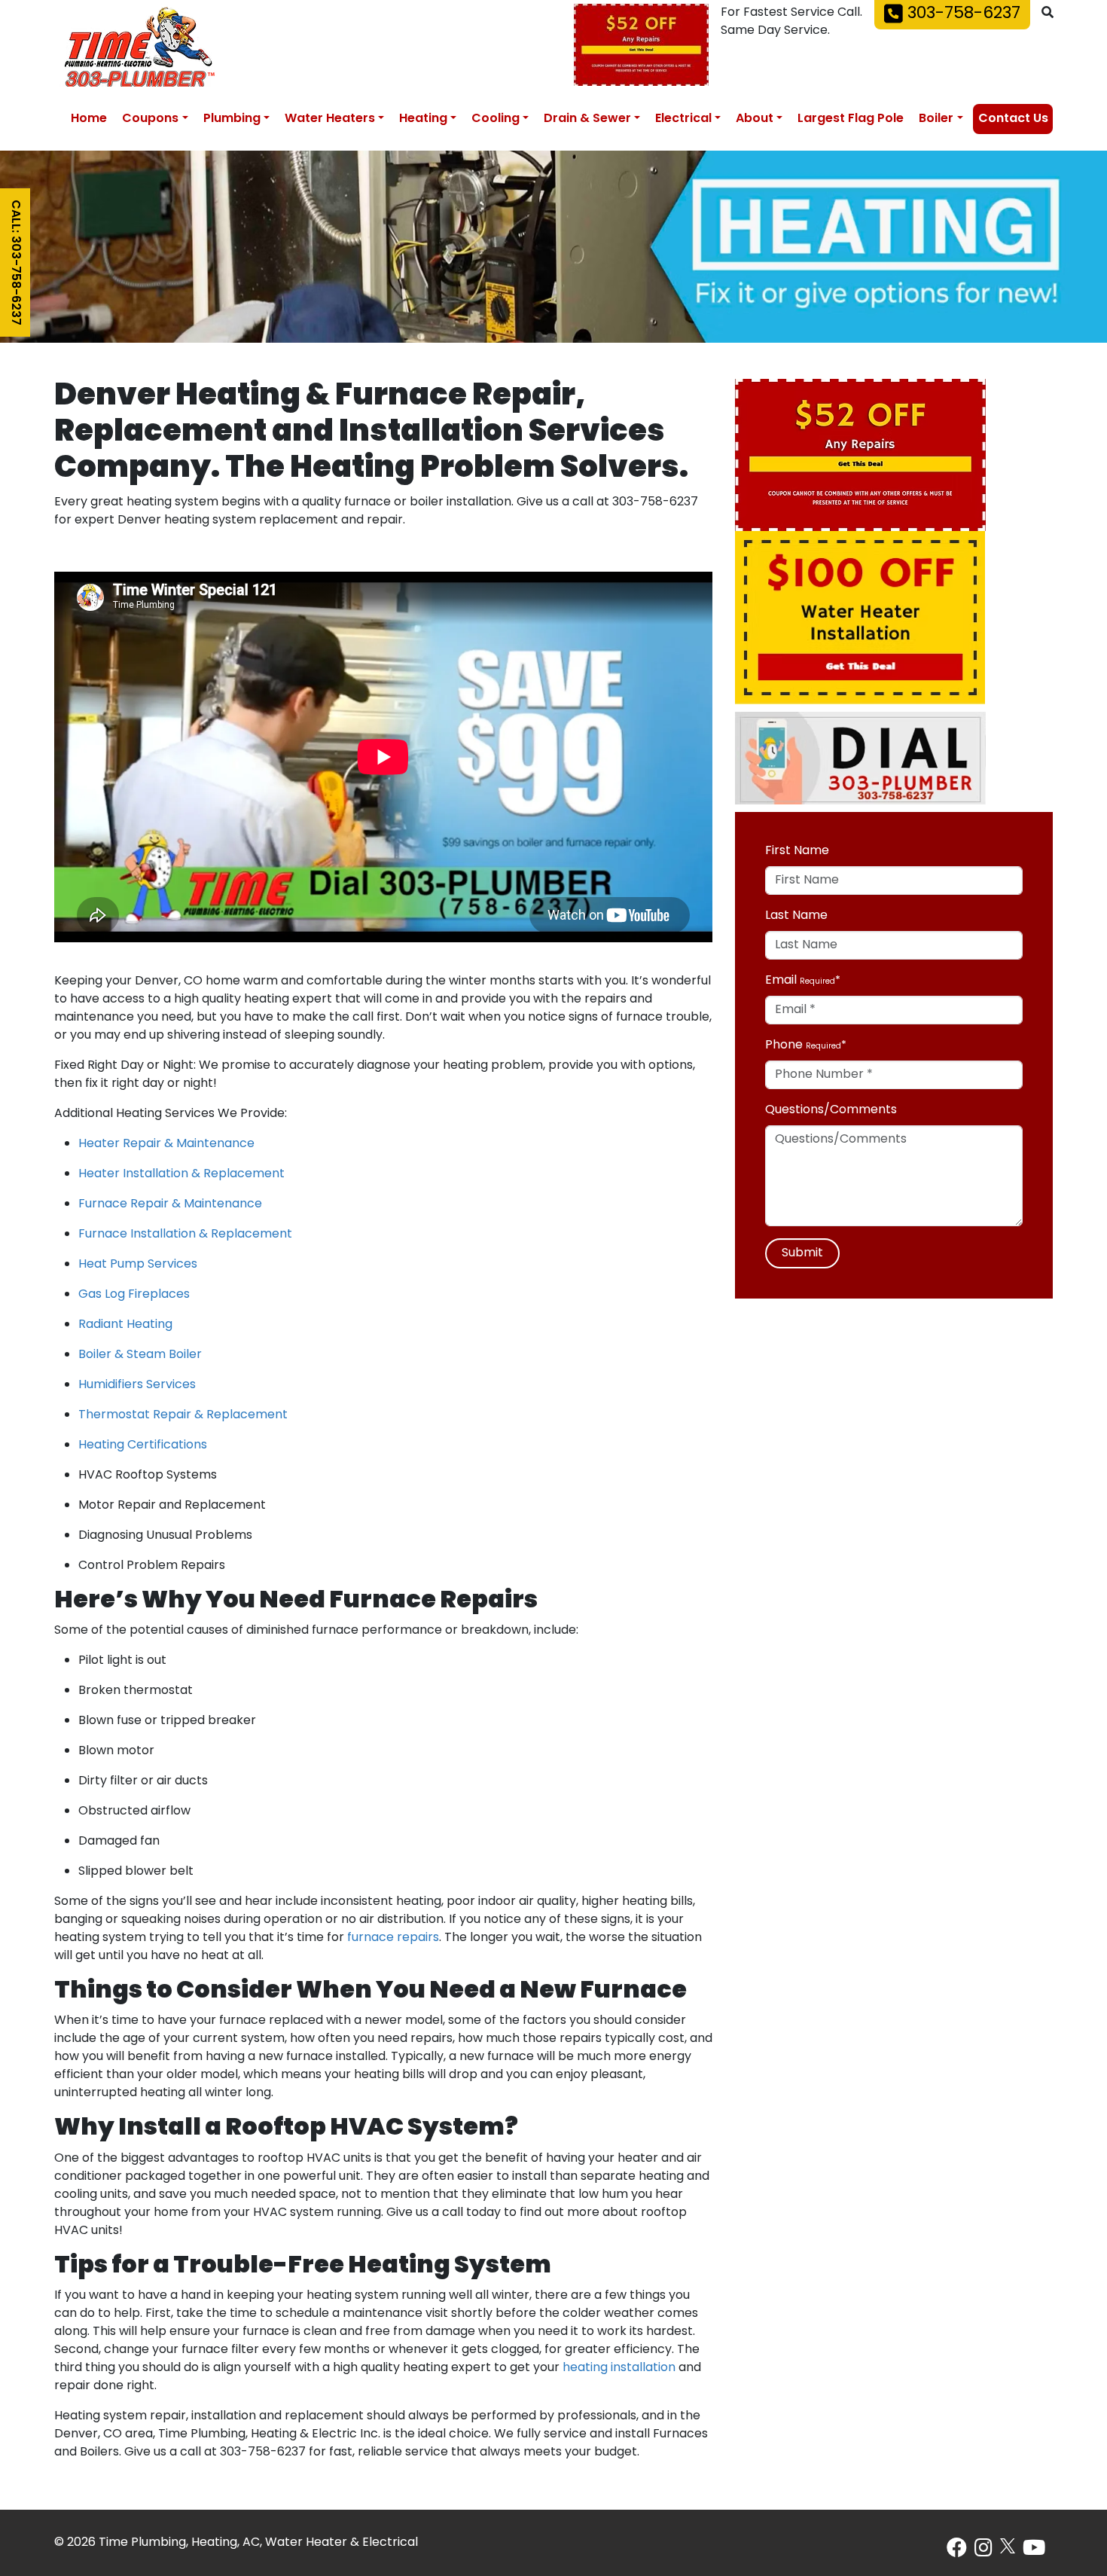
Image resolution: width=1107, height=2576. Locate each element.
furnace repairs (393, 1938)
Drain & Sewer (587, 119)
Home (89, 119)
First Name (797, 851)
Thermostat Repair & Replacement (183, 1415)
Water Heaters (330, 119)
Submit (802, 1253)
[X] (1008, 2546)
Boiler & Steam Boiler (140, 1355)
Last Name (796, 916)
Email (781, 981)
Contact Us (1013, 119)
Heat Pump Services (138, 1265)
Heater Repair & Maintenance (166, 1144)
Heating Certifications (143, 1445)
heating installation (619, 2368)
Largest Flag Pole (851, 119)
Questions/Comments (831, 1110)
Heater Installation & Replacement (181, 1174)
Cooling (496, 119)
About (755, 119)
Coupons (150, 119)
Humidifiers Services (137, 1385)
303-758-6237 (962, 14)
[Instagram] (983, 2552)
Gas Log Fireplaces (134, 1295)
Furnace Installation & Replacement (185, 1235)
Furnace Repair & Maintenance (170, 1204)
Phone (784, 1045)
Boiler (936, 119)
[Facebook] (957, 2552)
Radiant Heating (125, 1325)
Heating (423, 119)
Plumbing (232, 119)
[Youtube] (1034, 2552)
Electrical (683, 119)
